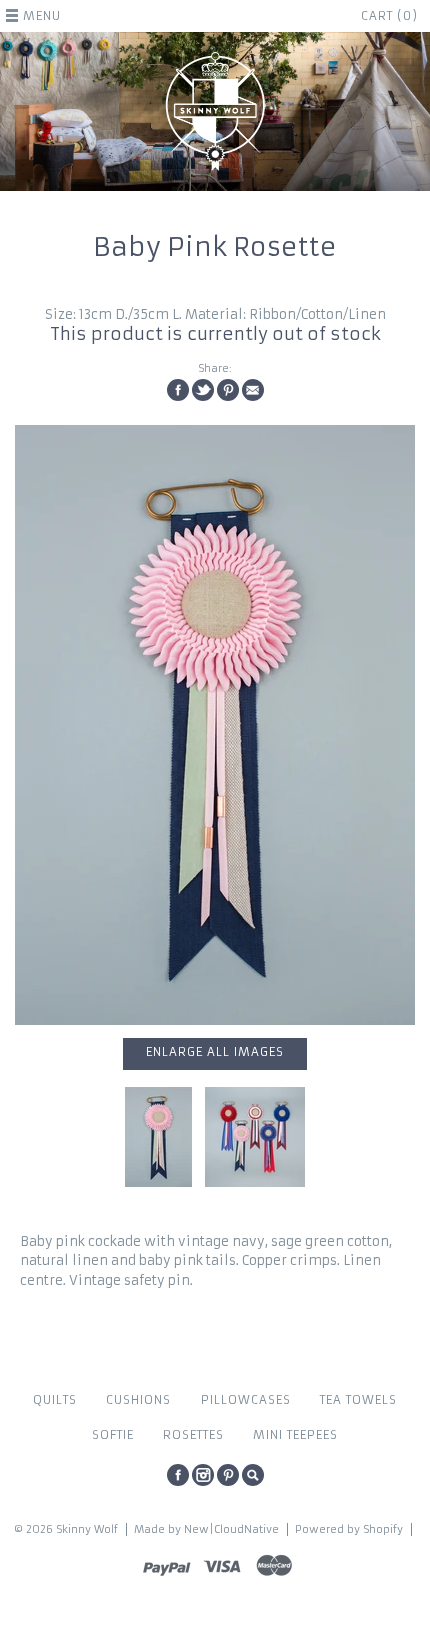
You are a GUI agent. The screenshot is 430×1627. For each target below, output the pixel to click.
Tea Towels (358, 1400)
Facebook (178, 1475)
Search (253, 1475)
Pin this (228, 390)
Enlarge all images (215, 1052)
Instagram (203, 1475)
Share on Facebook (178, 390)
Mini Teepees (295, 1435)
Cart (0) (389, 16)
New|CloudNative (231, 1529)
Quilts (55, 1400)
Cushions (138, 1400)
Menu (42, 16)
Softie (113, 1435)
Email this (253, 390)
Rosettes (193, 1435)
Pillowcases (246, 1400)
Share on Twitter (203, 390)
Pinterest (228, 1475)
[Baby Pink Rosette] (215, 725)
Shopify (383, 1529)
